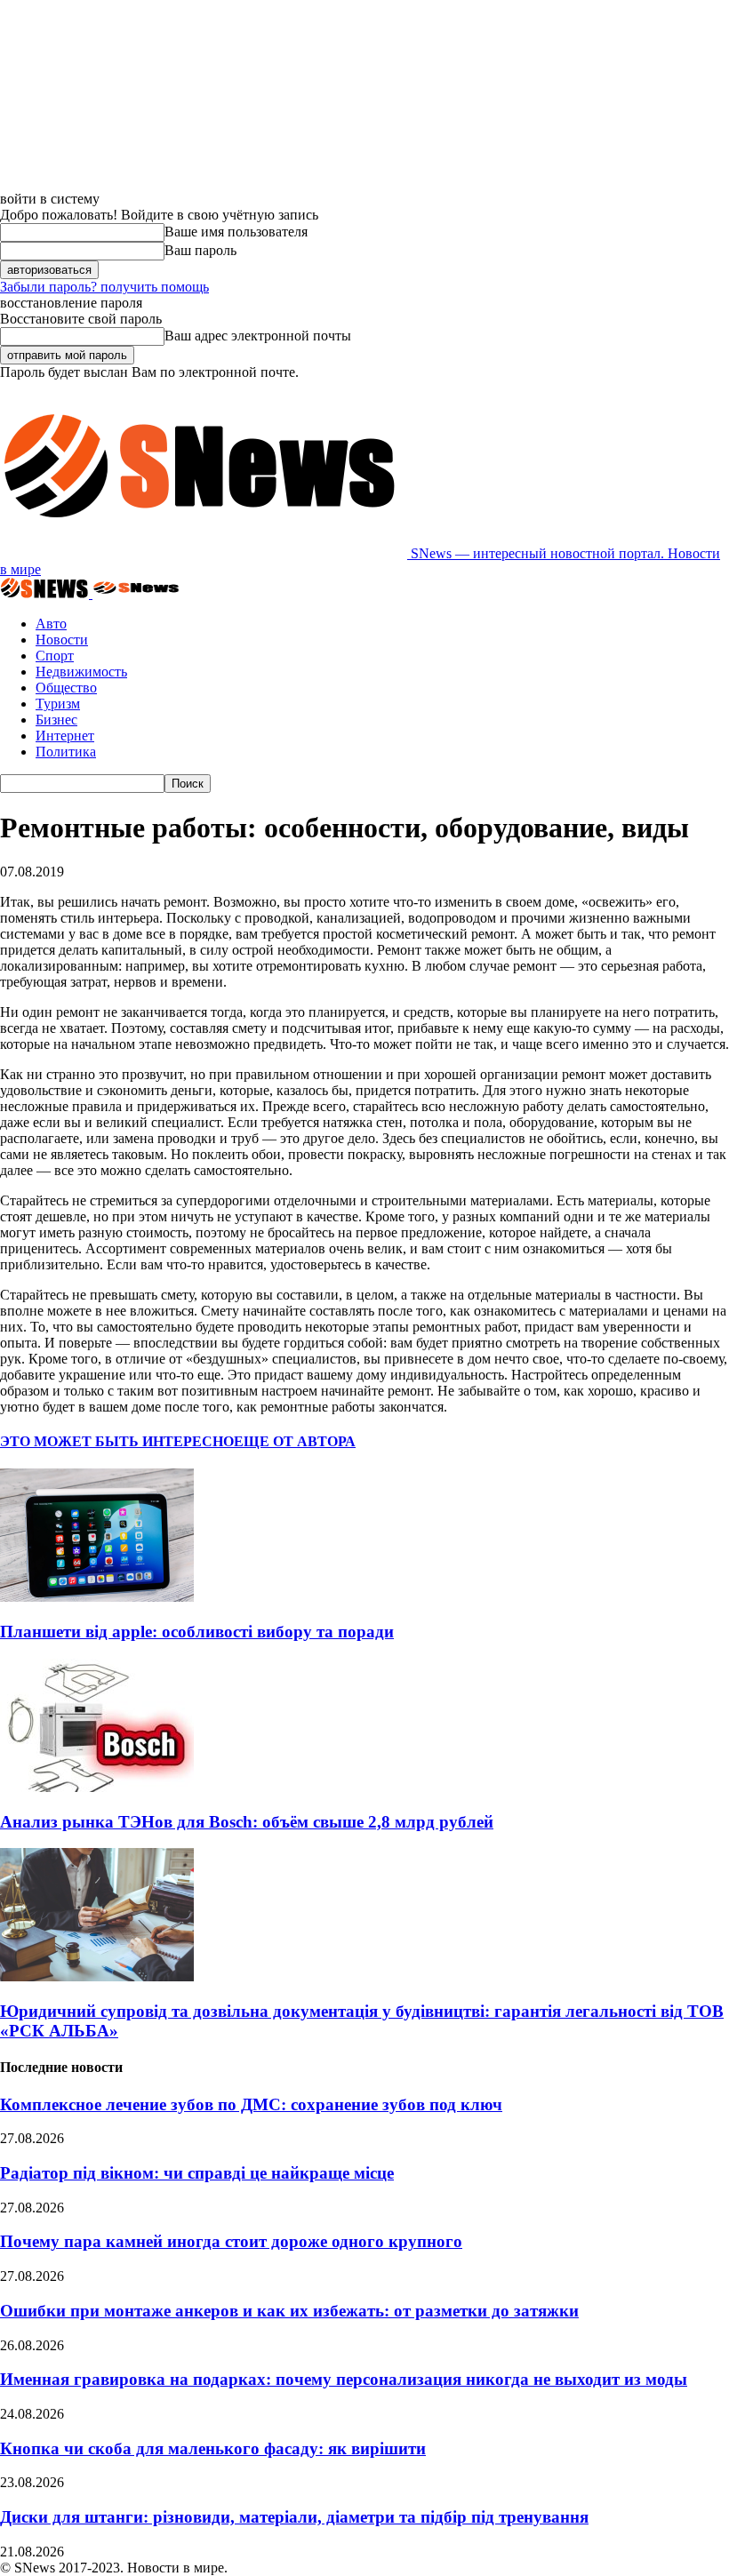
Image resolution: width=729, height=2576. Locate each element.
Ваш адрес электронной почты (258, 336)
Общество (66, 688)
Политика (66, 752)
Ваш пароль (200, 250)
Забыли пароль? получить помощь (104, 287)
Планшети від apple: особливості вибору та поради (197, 1632)
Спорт (55, 656)
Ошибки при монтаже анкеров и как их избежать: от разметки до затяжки (289, 2311)
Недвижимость (81, 672)
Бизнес (56, 720)
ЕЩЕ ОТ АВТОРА (295, 1441)
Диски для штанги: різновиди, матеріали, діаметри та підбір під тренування (294, 2517)
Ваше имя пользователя (236, 232)
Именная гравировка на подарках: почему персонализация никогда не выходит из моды (344, 2379)
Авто (51, 624)
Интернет (65, 736)
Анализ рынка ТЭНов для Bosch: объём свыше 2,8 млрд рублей (247, 1822)
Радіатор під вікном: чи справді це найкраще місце (197, 2173)
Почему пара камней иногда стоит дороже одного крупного (231, 2241)
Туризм (58, 704)
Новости (62, 640)
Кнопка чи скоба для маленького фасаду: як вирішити (213, 2448)
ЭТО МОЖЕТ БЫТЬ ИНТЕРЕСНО (117, 1441)
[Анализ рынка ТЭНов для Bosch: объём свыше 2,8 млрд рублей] (97, 1787)
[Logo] (46, 593)
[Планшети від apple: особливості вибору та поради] (97, 1597)
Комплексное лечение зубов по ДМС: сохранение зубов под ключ (251, 2104)
